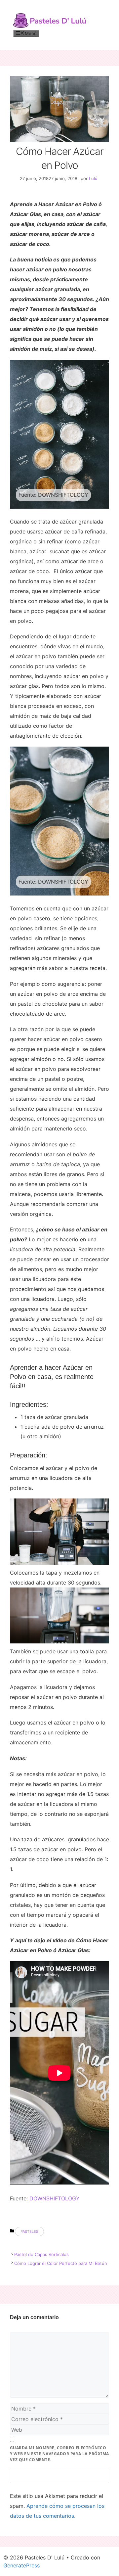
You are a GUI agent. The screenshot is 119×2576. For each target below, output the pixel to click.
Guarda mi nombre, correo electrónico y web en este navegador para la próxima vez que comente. (59, 2454)
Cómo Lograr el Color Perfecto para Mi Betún (61, 2263)
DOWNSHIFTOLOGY (55, 2198)
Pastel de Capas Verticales (41, 2254)
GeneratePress (21, 2565)
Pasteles (29, 2231)
